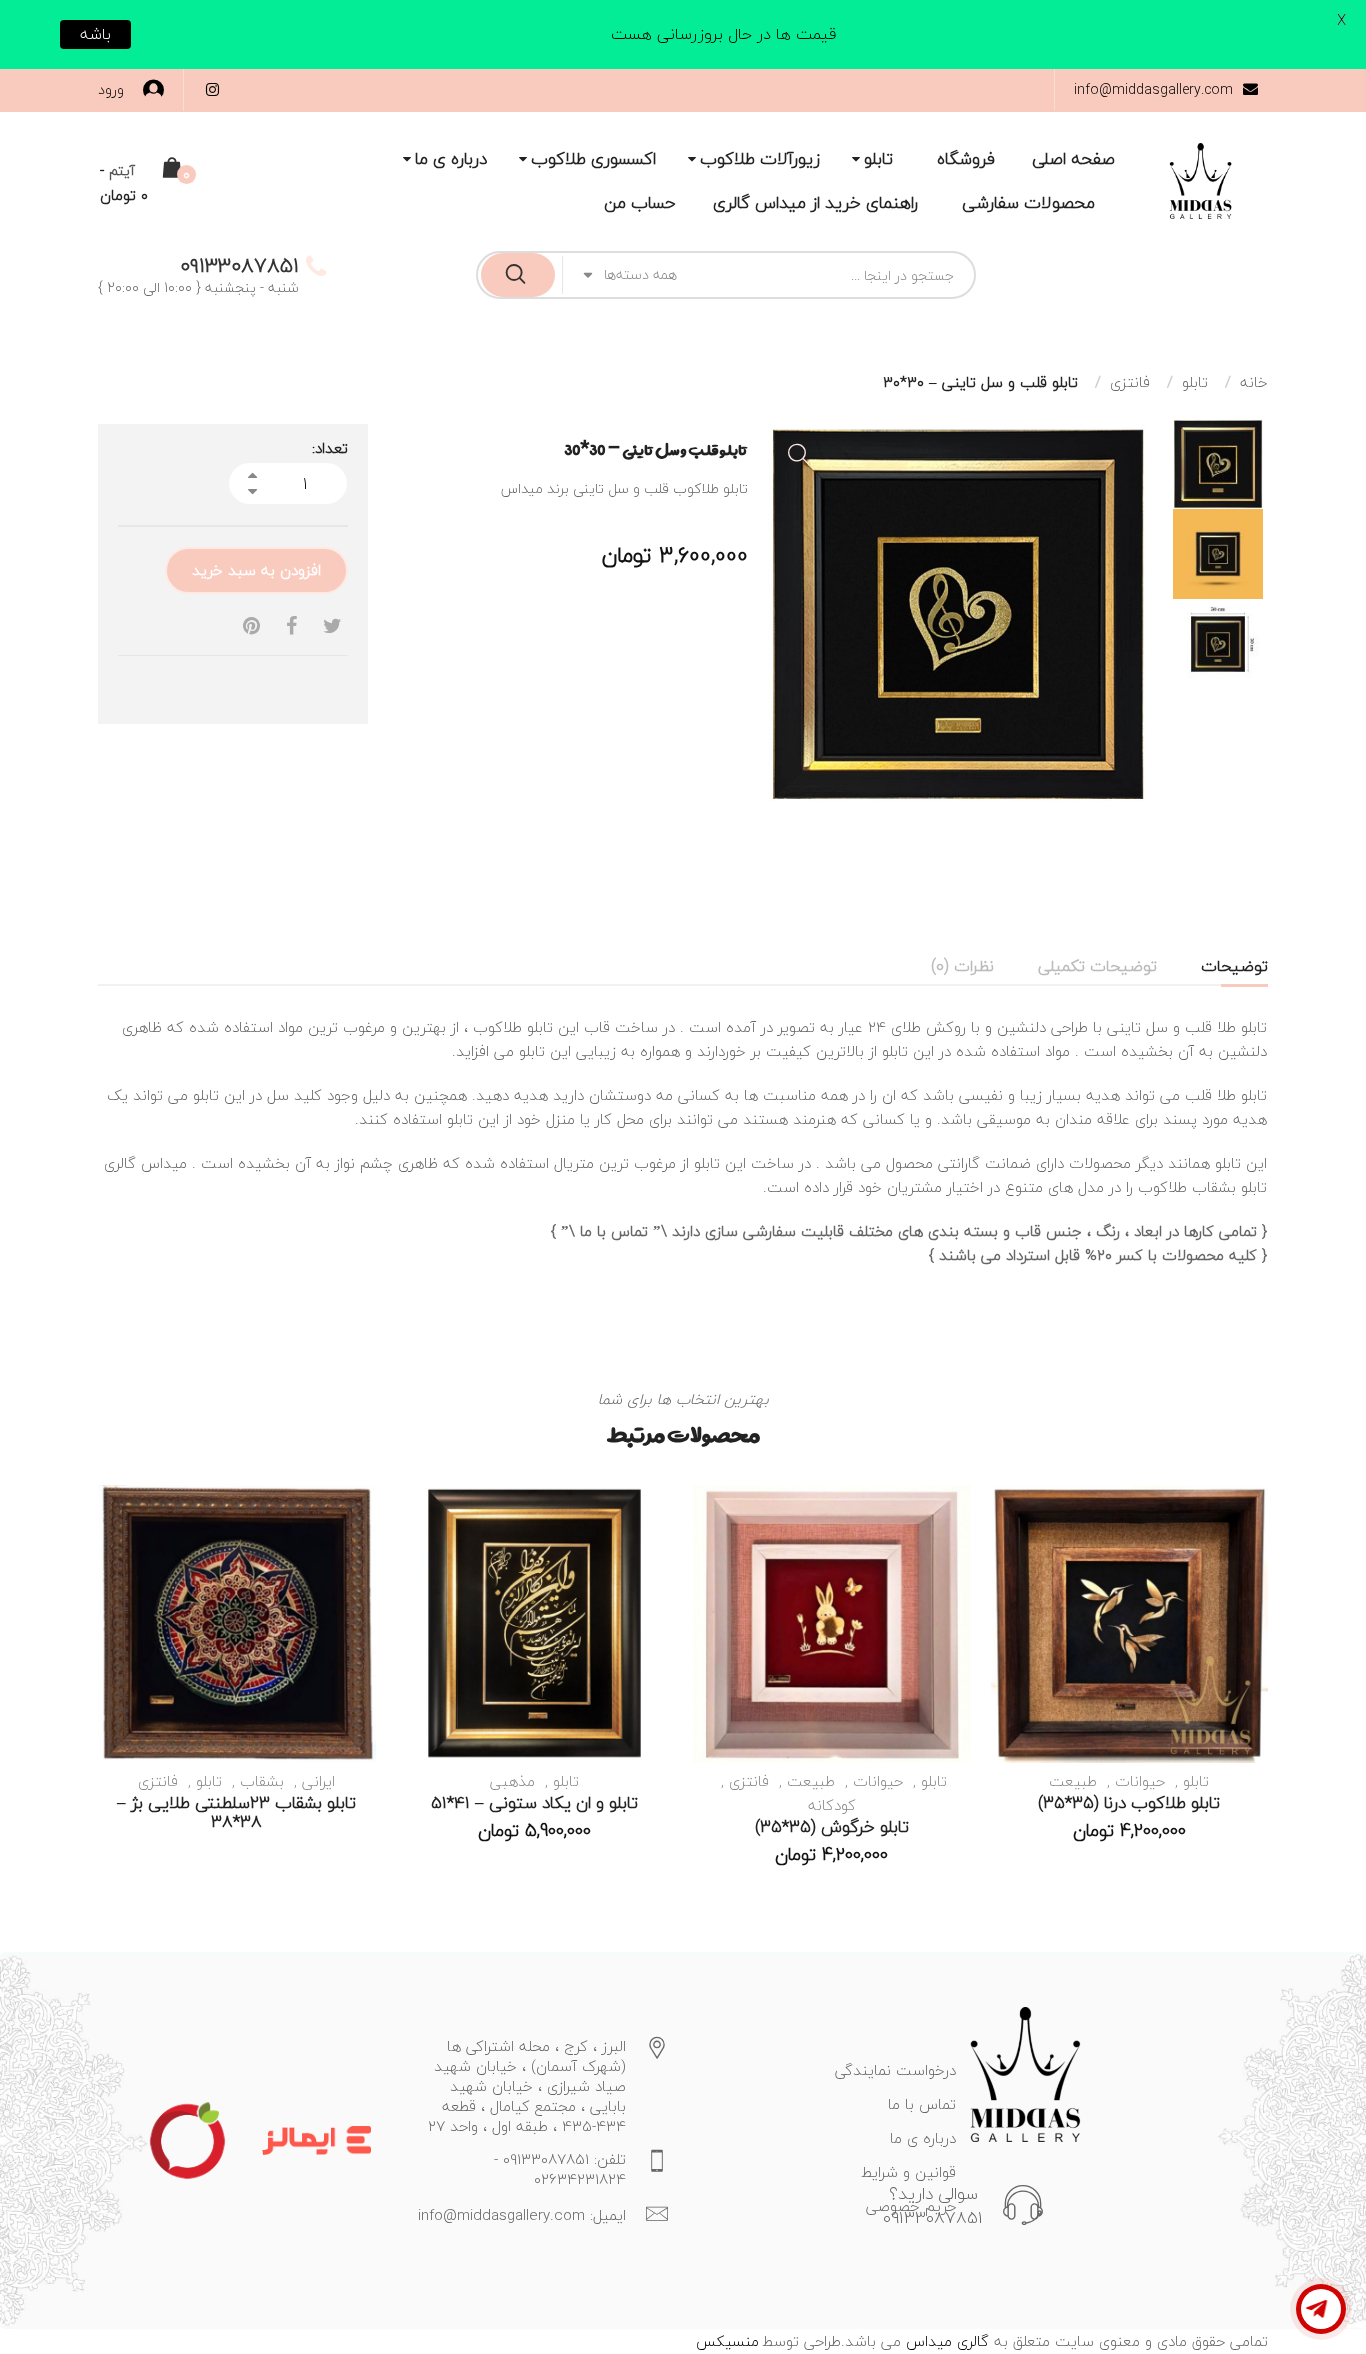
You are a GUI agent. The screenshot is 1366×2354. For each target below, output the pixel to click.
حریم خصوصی (911, 2206)
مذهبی (512, 1781)
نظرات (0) (962, 966)
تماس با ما (614, 1231)
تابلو (878, 159)
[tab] (1234, 966)
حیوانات (1140, 1781)
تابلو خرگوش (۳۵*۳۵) (832, 1826)
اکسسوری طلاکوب (593, 159)
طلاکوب (497, 1027)
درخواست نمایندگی (895, 2070)
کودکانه (832, 1805)
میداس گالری (145, 1163)
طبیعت (1073, 1781)
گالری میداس (945, 2341)
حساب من (640, 203)
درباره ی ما (451, 159)
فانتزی (1130, 382)
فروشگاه (966, 159)
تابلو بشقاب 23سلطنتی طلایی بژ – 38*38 (236, 1812)
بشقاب (262, 1781)
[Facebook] (291, 626)
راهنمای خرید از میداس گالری (815, 203)
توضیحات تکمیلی (1097, 966)
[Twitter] (332, 626)
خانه (1254, 382)
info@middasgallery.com (1153, 89)
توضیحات (1234, 966)
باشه (95, 34)
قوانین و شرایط (908, 2172)
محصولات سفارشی (1028, 203)
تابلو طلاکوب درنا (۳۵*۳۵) (1129, 1802)
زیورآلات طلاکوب (760, 159)
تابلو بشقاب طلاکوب (1200, 1187)
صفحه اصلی (1073, 159)
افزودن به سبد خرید (256, 570)
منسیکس (727, 2341)
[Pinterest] (251, 626)
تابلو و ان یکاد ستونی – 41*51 (534, 1802)
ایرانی (318, 1781)
